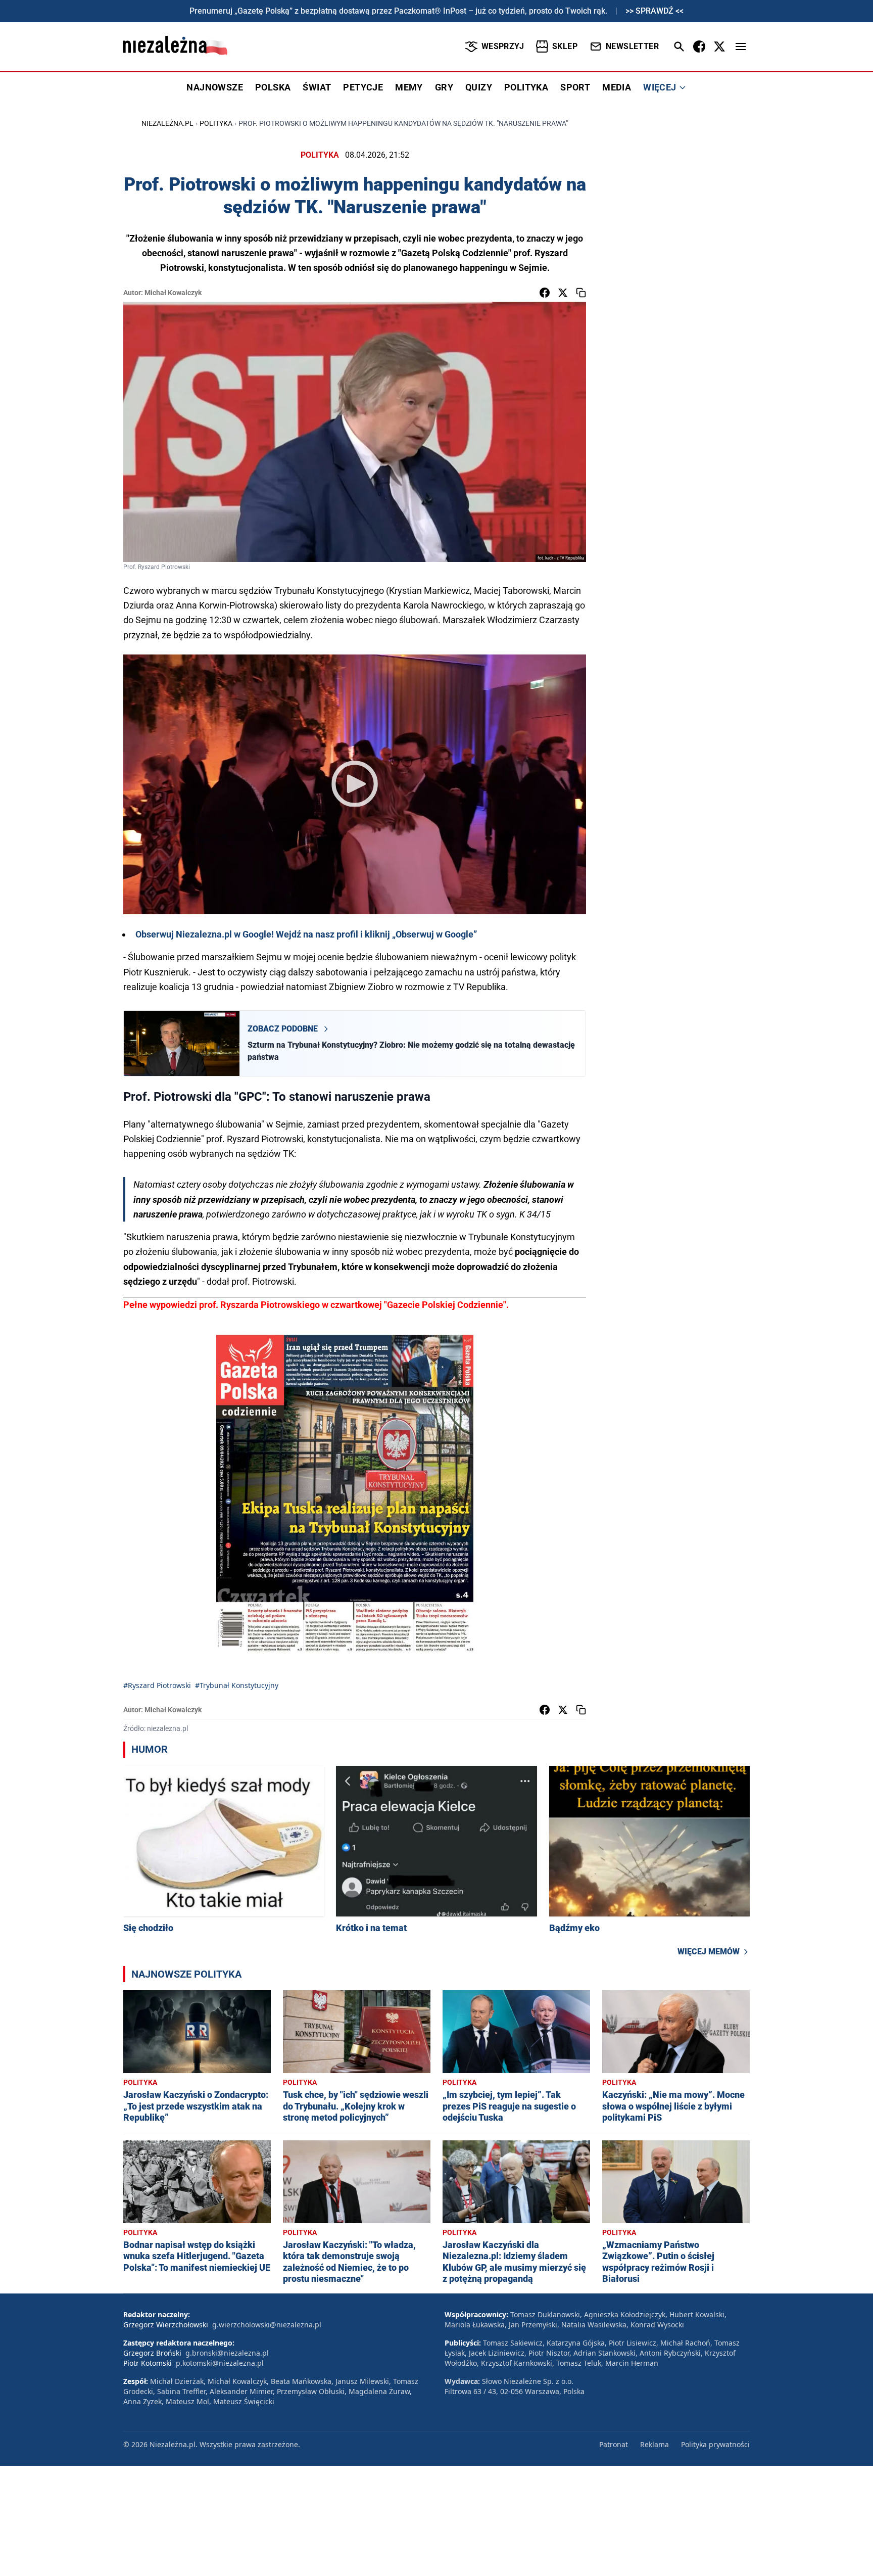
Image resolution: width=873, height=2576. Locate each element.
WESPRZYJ (503, 46)
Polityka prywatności (715, 2444)
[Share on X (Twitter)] (563, 293)
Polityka (216, 123)
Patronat (614, 2444)
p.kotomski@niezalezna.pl (220, 2363)
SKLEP (565, 46)
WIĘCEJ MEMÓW (709, 1952)
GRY (444, 87)
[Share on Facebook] (545, 293)
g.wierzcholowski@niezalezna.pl (267, 2325)
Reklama (654, 2444)
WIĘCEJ (660, 87)
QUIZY (479, 87)
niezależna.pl (167, 123)
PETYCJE (363, 87)
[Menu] (741, 46)
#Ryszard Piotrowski (157, 1685)
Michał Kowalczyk (173, 293)
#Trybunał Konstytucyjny (237, 1685)
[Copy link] (581, 293)
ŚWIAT (317, 87)
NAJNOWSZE (215, 87)
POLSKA (273, 87)
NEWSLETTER (632, 46)
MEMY (409, 87)
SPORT (575, 87)
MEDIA (617, 87)
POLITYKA (526, 87)
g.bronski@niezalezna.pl (227, 2353)
